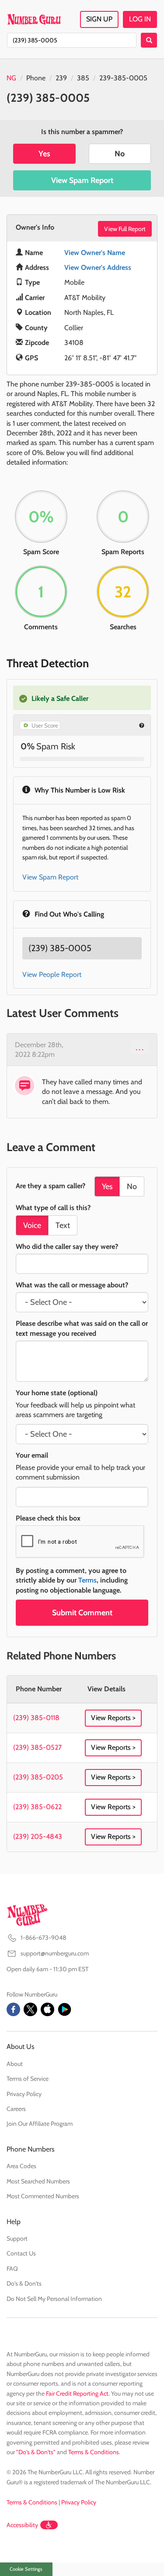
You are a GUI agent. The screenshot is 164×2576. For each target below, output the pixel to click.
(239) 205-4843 (38, 1836)
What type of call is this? (53, 1208)
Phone (36, 78)
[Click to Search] (149, 40)
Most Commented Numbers (43, 2196)
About (15, 2064)
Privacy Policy (24, 2094)
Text (63, 1225)
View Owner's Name (95, 253)
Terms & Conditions (94, 2452)
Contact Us (21, 2253)
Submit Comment (82, 1613)
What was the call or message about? (72, 1285)
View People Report (52, 974)
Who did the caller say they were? (67, 1247)
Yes (44, 154)
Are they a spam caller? (51, 1186)
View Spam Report (82, 180)
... (140, 1047)
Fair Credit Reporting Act (77, 2393)
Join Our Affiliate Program (40, 2124)
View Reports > (113, 1718)
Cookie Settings (26, 2569)
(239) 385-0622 (37, 1807)
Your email (32, 1455)
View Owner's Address (98, 267)
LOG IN (140, 19)
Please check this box (48, 1518)
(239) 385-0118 (36, 1718)
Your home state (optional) (57, 1393)
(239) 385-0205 (38, 1777)
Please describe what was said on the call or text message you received (82, 1328)
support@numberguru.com (55, 1953)
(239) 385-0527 (37, 1747)
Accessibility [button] (22, 2525)
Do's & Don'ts (24, 2283)
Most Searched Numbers (38, 2181)
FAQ (12, 2269)
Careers (16, 2109)
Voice (32, 1225)
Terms (87, 1580)
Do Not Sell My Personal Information (54, 2299)
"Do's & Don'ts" (36, 2452)
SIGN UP (99, 19)
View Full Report (125, 229)
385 (83, 78)
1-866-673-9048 (43, 1938)
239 (61, 78)
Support (17, 2238)
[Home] (34, 19)
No (120, 154)
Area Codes (21, 2166)
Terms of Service (28, 2079)
